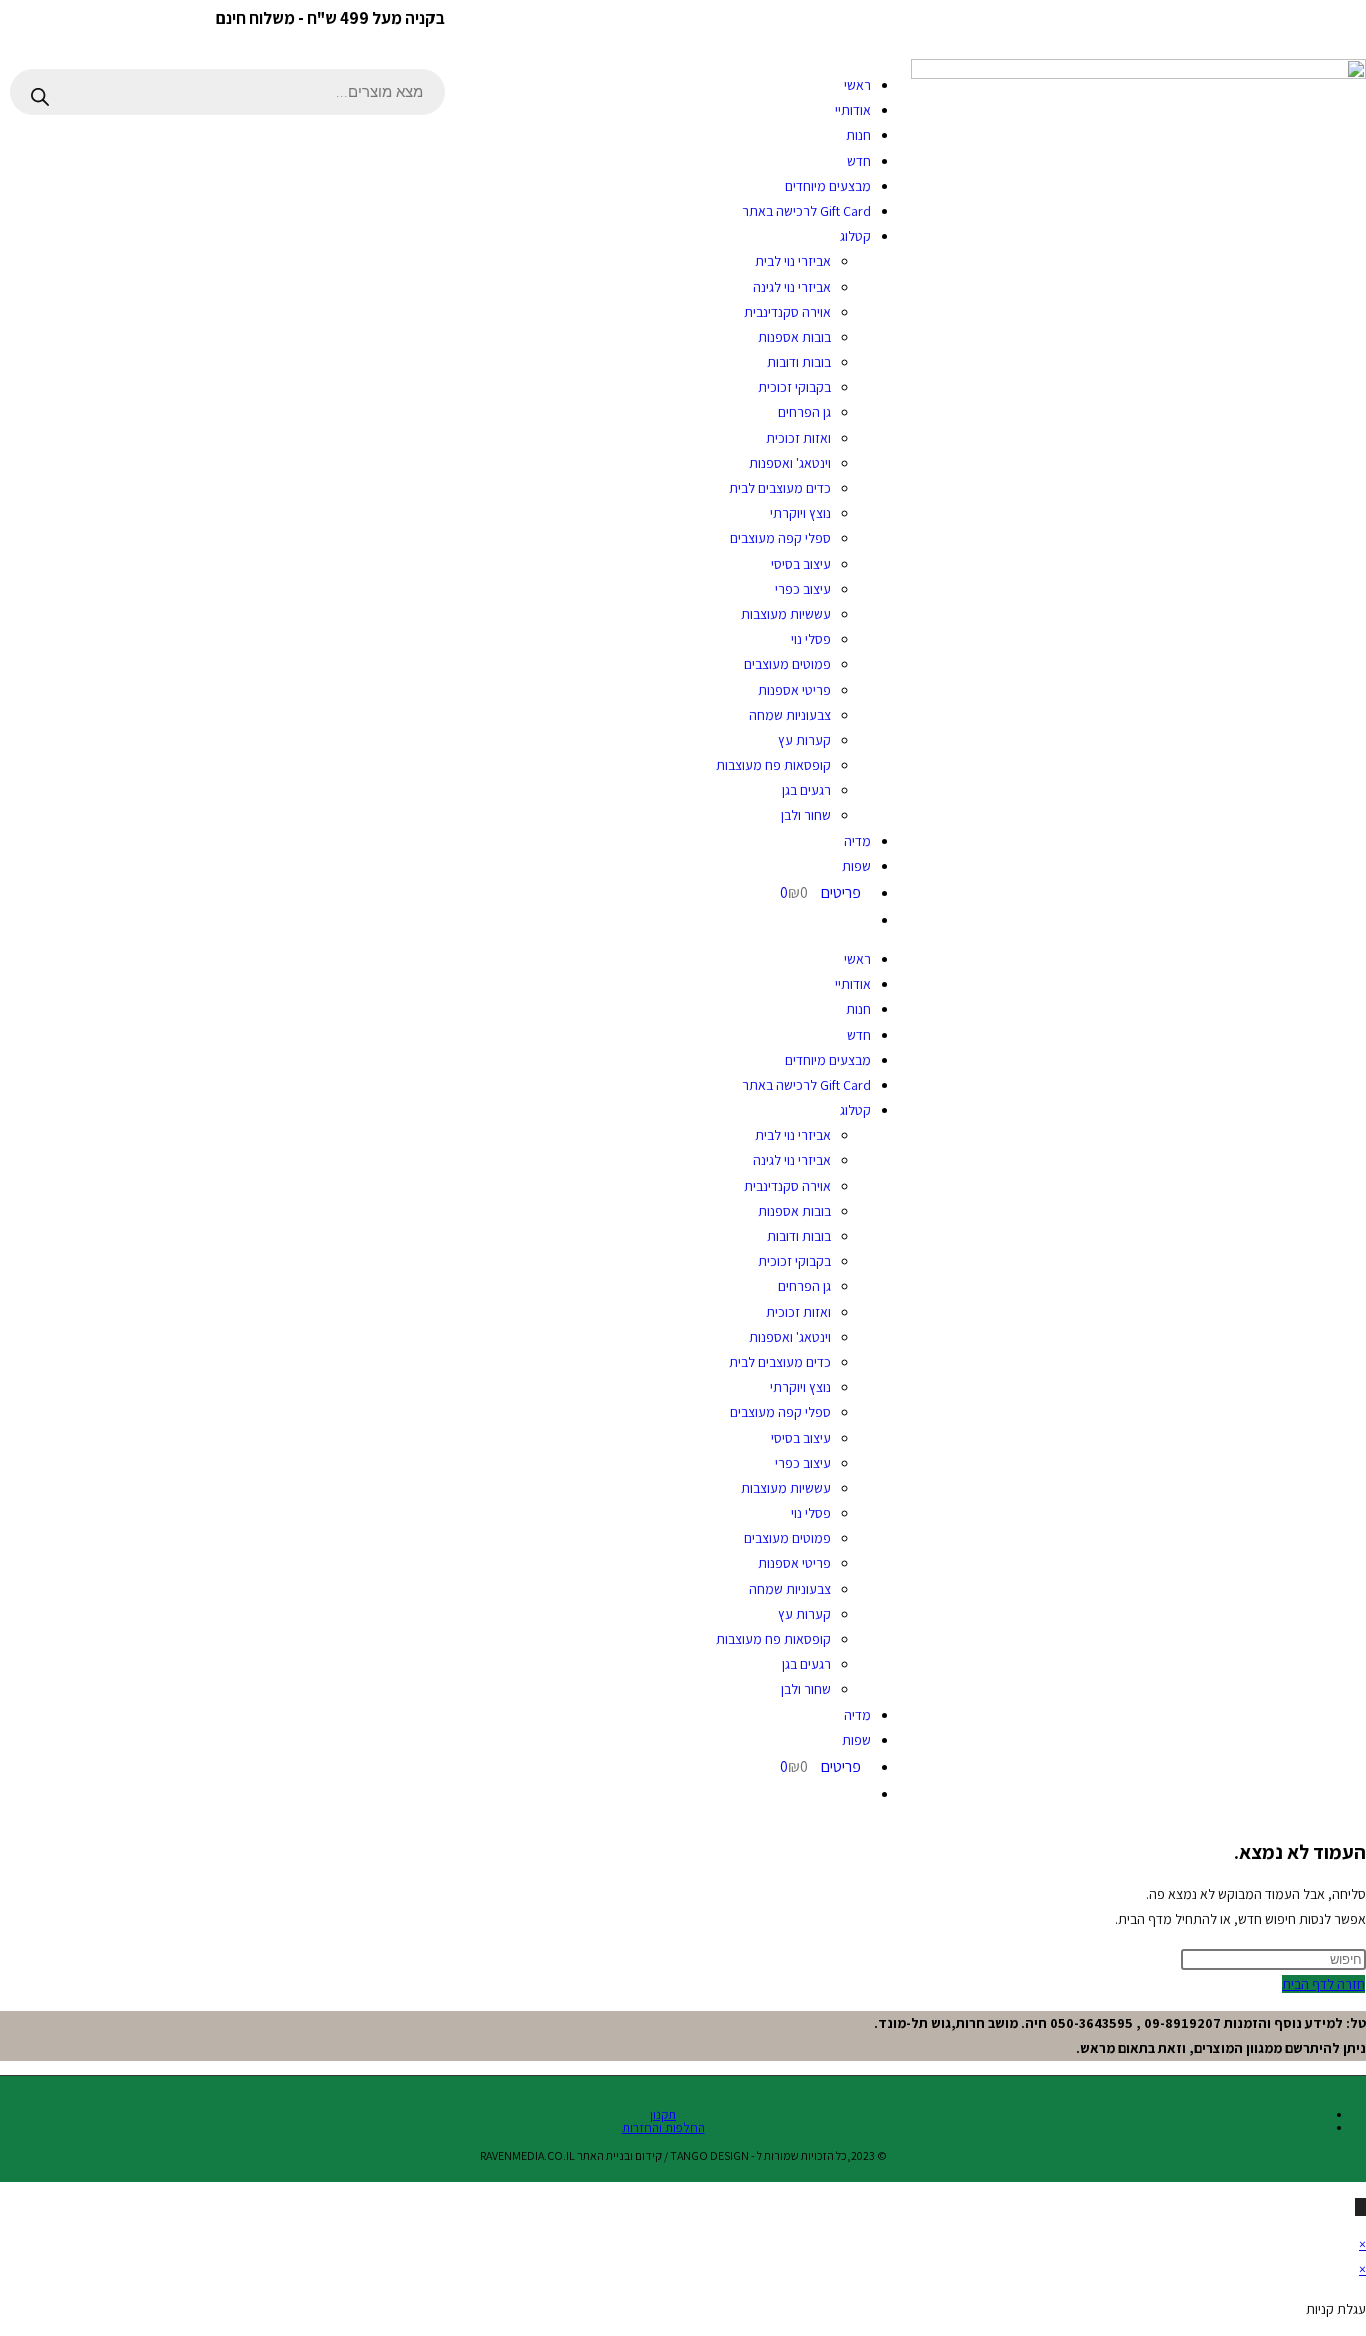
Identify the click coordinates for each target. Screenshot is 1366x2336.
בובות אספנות (794, 337)
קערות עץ (804, 740)
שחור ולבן (806, 815)
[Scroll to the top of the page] (1360, 2207)
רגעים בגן (806, 790)
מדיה (857, 841)
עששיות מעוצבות (786, 614)
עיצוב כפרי (803, 589)
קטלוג (855, 236)
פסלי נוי (811, 639)
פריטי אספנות (794, 690)
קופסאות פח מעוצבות (773, 765)
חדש (859, 161)
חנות (858, 135)
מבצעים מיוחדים (828, 186)
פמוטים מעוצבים (787, 664)
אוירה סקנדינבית (787, 312)
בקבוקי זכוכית (794, 387)
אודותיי (853, 110)
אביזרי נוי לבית (793, 261)
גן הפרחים (804, 412)
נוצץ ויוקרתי (800, 513)
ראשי (857, 85)
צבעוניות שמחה (790, 715)
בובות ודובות (799, 362)
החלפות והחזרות (663, 2127)
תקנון (663, 2114)
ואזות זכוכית (798, 438)
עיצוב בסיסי (801, 564)
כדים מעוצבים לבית (780, 488)
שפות (856, 866)
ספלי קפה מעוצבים (780, 538)
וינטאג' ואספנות (790, 463)
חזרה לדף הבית (1323, 1984)
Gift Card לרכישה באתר (806, 211)
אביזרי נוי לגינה (792, 287)
